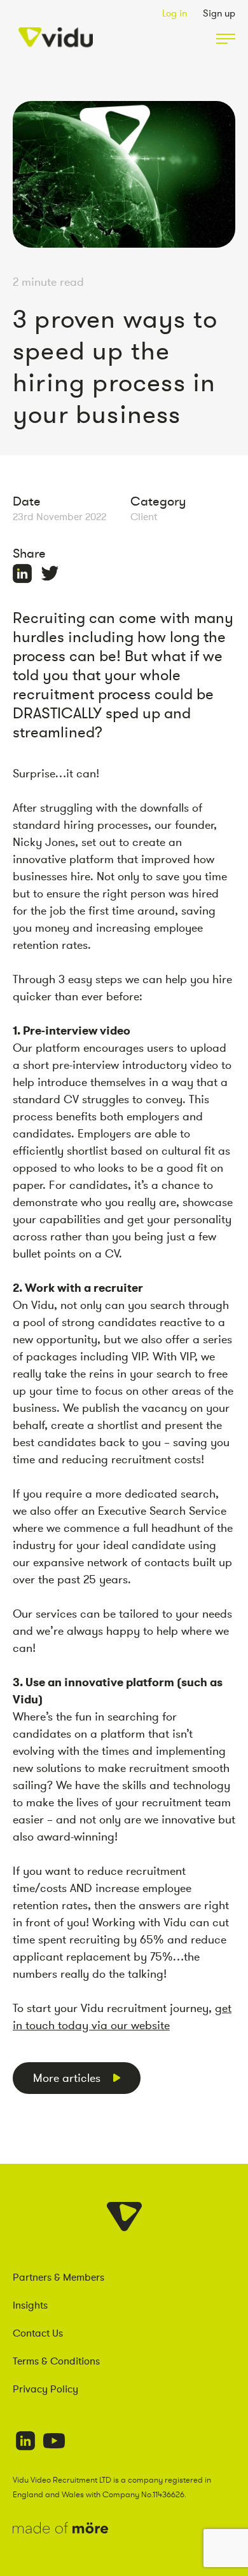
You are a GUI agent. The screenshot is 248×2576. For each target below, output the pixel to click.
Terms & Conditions (56, 2361)
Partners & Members (59, 2277)
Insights (30, 2305)
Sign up (219, 13)
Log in (175, 13)
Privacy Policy (45, 2389)
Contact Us (38, 2333)
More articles (67, 2078)
